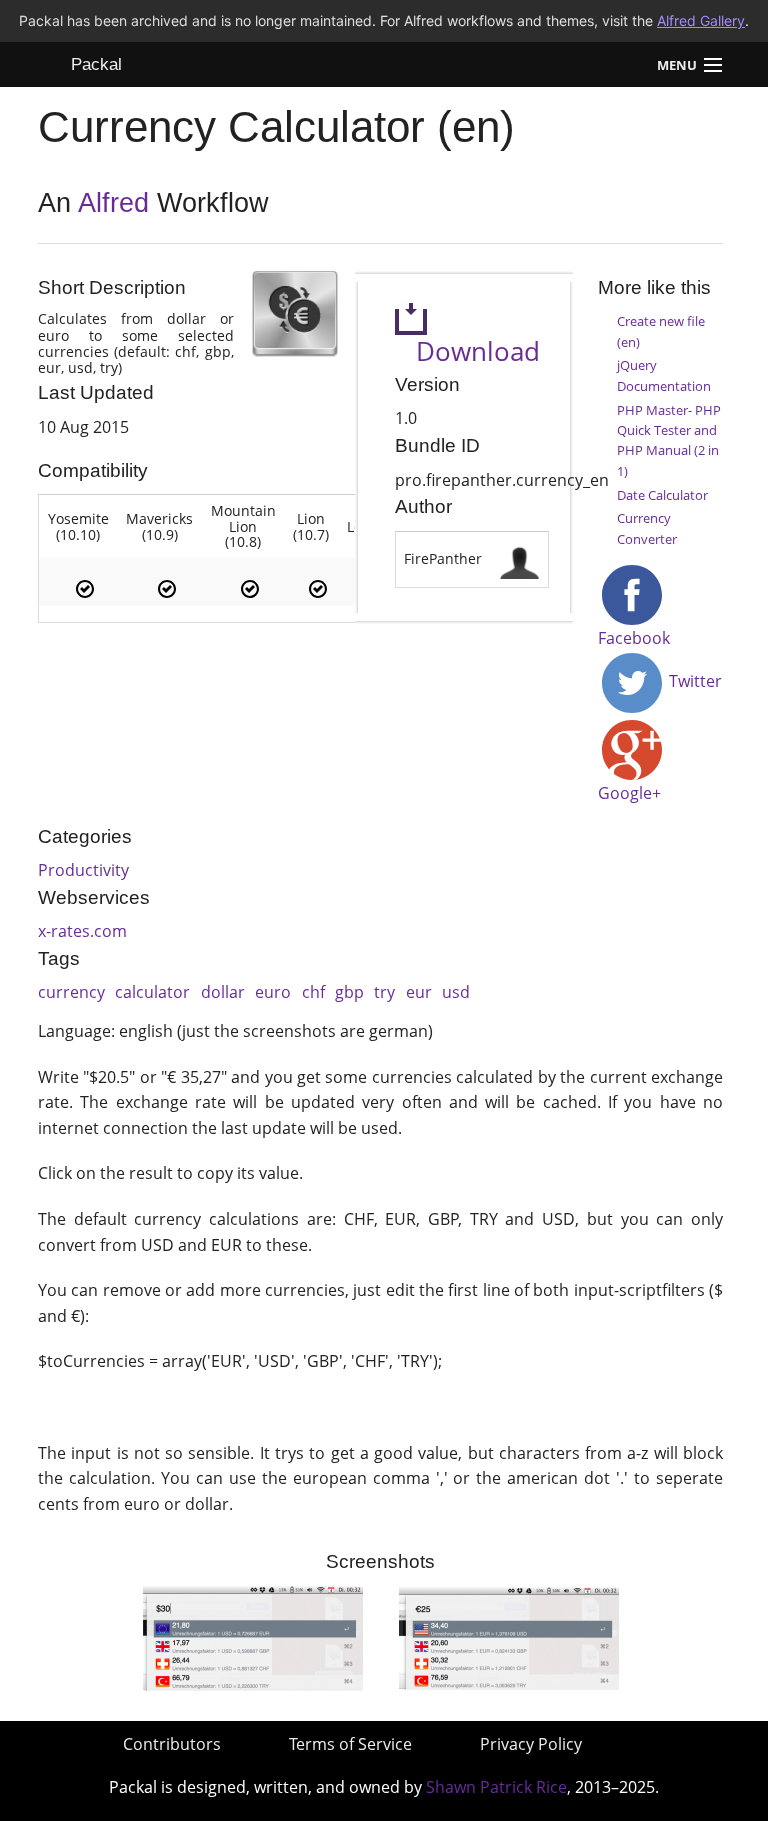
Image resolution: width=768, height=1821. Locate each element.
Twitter (693, 681)
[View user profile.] (519, 557)
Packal (96, 64)
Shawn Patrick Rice (496, 1787)
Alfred (113, 203)
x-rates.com (82, 931)
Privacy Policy (531, 1744)
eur (419, 992)
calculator (152, 992)
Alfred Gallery (701, 20)
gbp (349, 992)
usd (456, 992)
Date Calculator (662, 495)
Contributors (172, 1744)
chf (313, 992)
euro (273, 992)
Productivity (83, 870)
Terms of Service (350, 1744)
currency (71, 992)
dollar (223, 992)
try (384, 992)
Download (467, 351)
